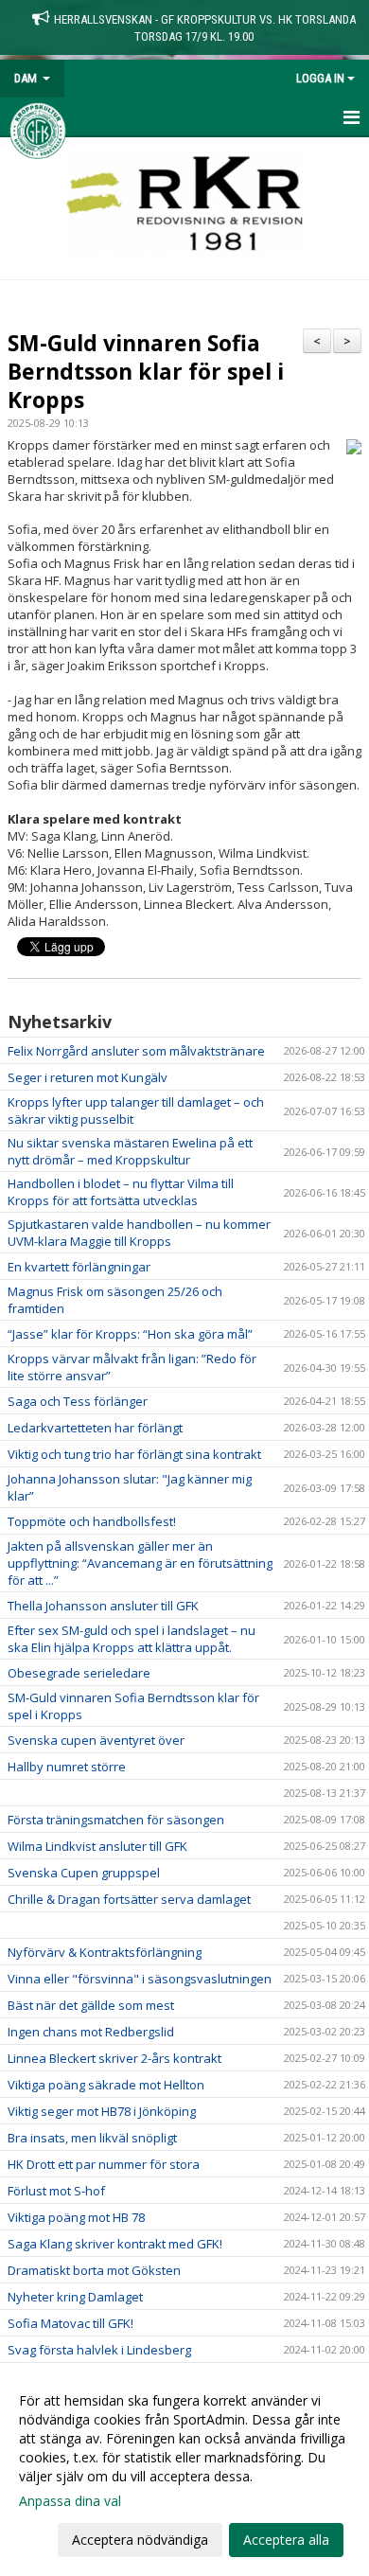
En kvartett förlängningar (79, 1267)
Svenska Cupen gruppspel (84, 1873)
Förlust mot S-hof (56, 2191)
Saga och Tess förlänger (78, 1401)
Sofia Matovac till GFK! (70, 2323)
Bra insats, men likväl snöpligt (92, 2138)
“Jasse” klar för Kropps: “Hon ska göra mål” (130, 1334)
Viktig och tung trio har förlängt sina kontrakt (134, 1454)
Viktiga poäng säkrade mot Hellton (106, 2085)
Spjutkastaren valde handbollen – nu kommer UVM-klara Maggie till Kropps (139, 1233)
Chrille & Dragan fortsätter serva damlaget (129, 1899)
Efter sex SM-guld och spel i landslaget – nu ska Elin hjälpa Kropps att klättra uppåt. (132, 1639)
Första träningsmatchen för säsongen (116, 1820)
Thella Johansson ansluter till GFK (103, 1606)
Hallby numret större (67, 1767)
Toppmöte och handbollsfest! (92, 1521)
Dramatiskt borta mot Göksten (94, 2270)
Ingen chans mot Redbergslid (91, 2032)
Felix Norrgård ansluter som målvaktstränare (136, 1051)
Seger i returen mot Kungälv (88, 1077)
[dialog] (184, 2469)
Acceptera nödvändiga (140, 2540)
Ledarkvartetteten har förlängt (95, 1428)
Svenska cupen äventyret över (96, 1740)
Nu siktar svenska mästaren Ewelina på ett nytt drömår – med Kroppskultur (130, 1151)
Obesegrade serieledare (79, 1673)
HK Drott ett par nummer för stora (104, 2164)
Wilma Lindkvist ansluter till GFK (97, 1846)
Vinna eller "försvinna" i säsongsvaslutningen (140, 1979)
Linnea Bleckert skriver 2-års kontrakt (114, 2058)
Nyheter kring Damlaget (75, 2297)
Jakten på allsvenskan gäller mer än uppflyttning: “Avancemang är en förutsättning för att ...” (140, 1563)
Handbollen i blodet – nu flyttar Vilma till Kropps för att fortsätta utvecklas (121, 1192)
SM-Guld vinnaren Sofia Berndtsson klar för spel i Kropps (146, 371)
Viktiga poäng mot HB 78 (76, 2217)
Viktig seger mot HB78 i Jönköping (102, 2111)
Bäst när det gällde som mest (91, 2005)
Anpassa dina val (70, 2501)
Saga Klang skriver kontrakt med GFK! (115, 2244)
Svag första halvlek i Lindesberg (99, 2350)
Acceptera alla (286, 2540)
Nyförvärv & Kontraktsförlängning (105, 1952)
